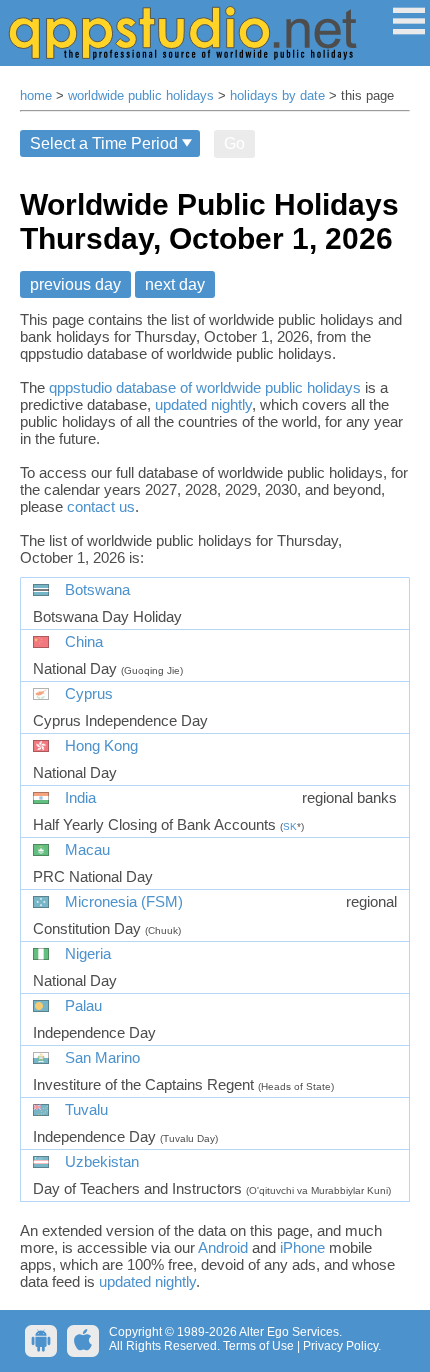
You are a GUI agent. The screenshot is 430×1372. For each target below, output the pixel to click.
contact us (101, 506)
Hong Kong (101, 746)
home (36, 96)
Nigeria (88, 954)
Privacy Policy (340, 1346)
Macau (87, 850)
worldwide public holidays (141, 96)
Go (234, 143)
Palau (83, 1006)
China (84, 642)
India (80, 798)
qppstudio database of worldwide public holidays (205, 387)
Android (223, 1247)
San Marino (102, 1058)
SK (290, 826)
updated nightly (203, 404)
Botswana (97, 590)
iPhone (302, 1247)
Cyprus (89, 694)
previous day (75, 284)
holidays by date (277, 96)
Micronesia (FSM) (124, 902)
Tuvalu (86, 1110)
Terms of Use (258, 1346)
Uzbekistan (102, 1162)
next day (175, 284)
